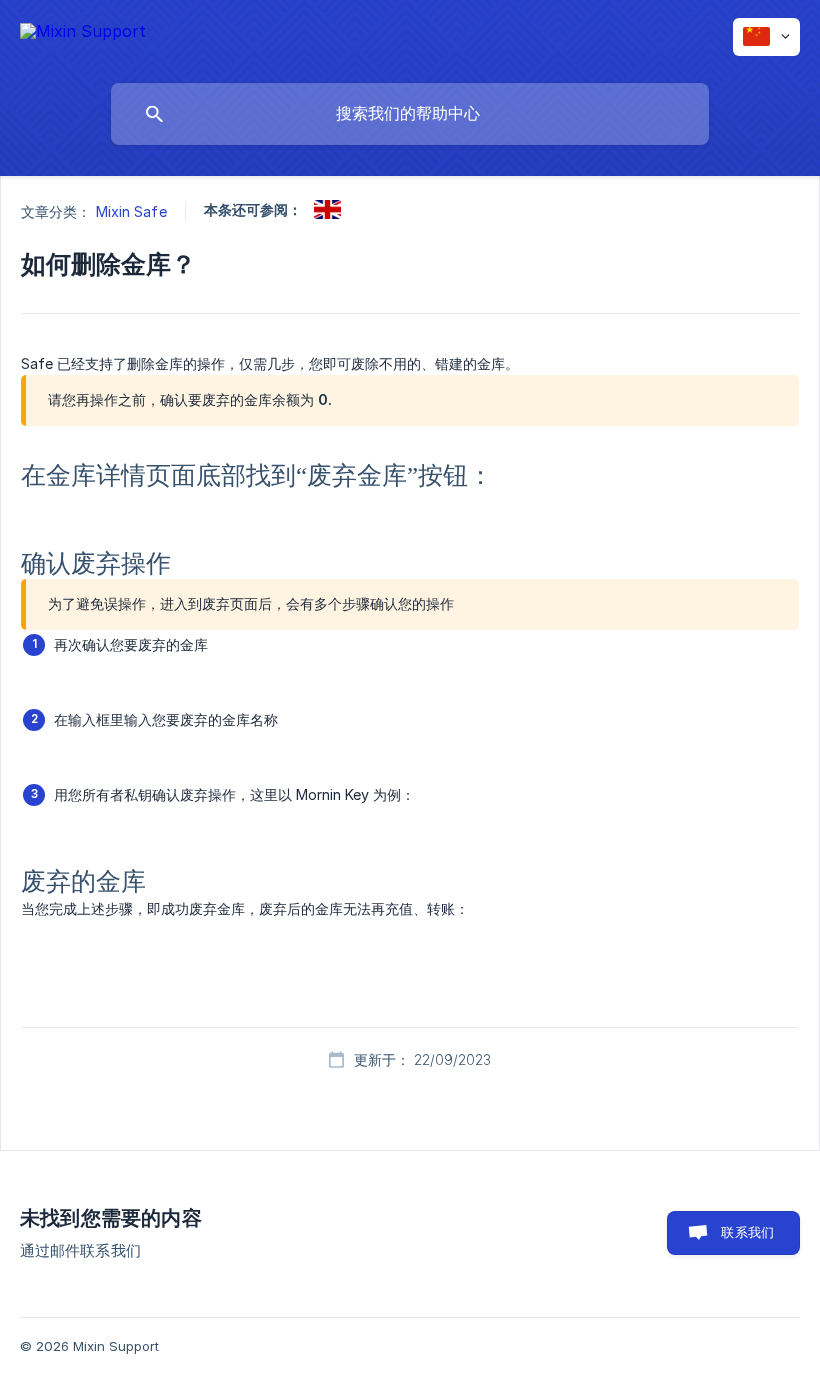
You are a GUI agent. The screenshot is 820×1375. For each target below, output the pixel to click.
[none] (83, 32)
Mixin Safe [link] (131, 211)
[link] (327, 209)
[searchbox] (410, 114)
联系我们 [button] (747, 1232)
